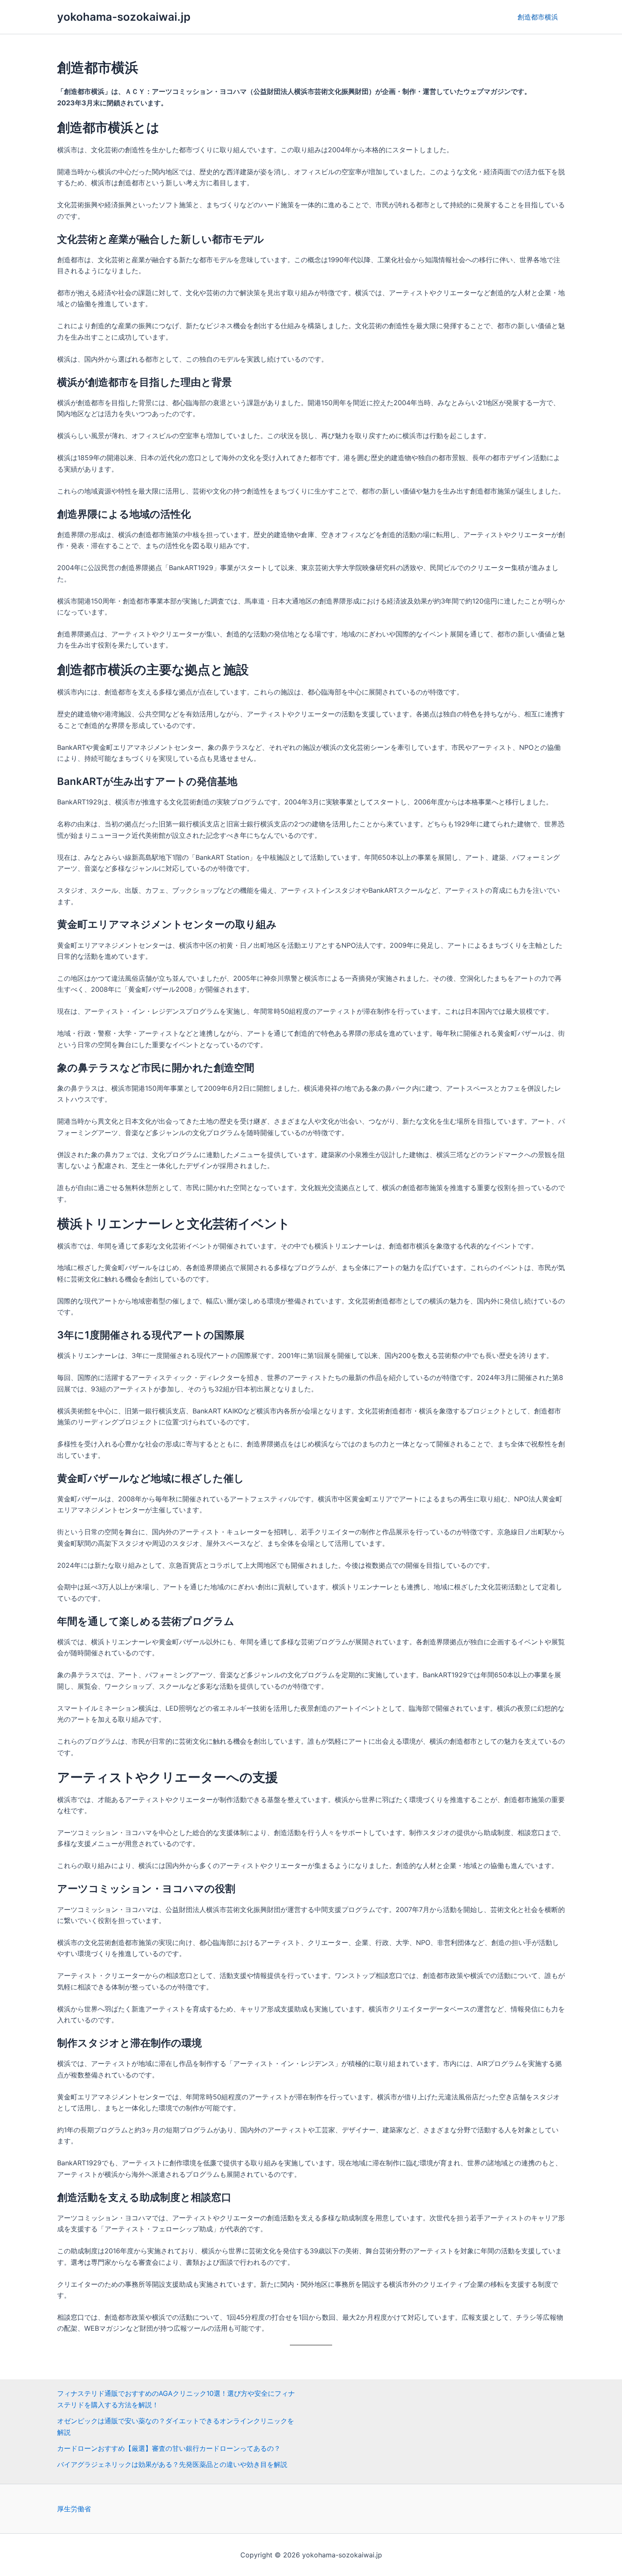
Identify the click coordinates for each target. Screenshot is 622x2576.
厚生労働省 (74, 2509)
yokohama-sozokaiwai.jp (124, 17)
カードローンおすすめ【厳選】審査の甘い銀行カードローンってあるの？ (169, 2448)
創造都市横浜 (538, 17)
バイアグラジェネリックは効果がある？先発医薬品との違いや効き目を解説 (172, 2464)
